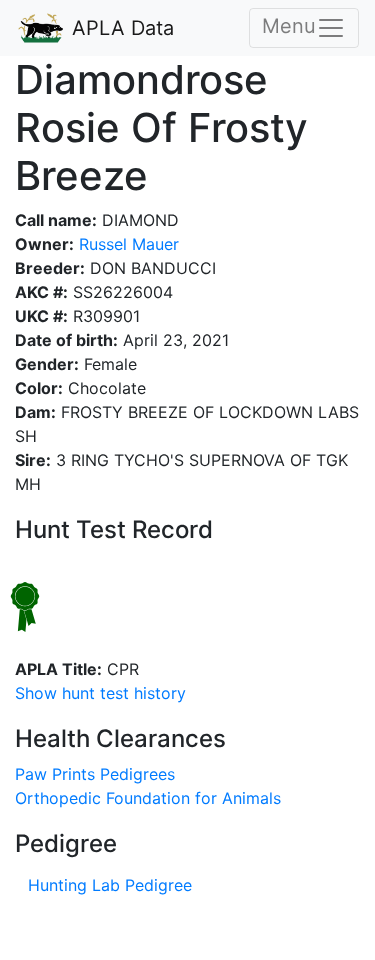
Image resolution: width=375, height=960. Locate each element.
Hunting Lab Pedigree (110, 885)
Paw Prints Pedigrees (95, 774)
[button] (100, 693)
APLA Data (120, 28)
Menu (289, 26)
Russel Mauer (126, 244)
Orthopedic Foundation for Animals (148, 798)
